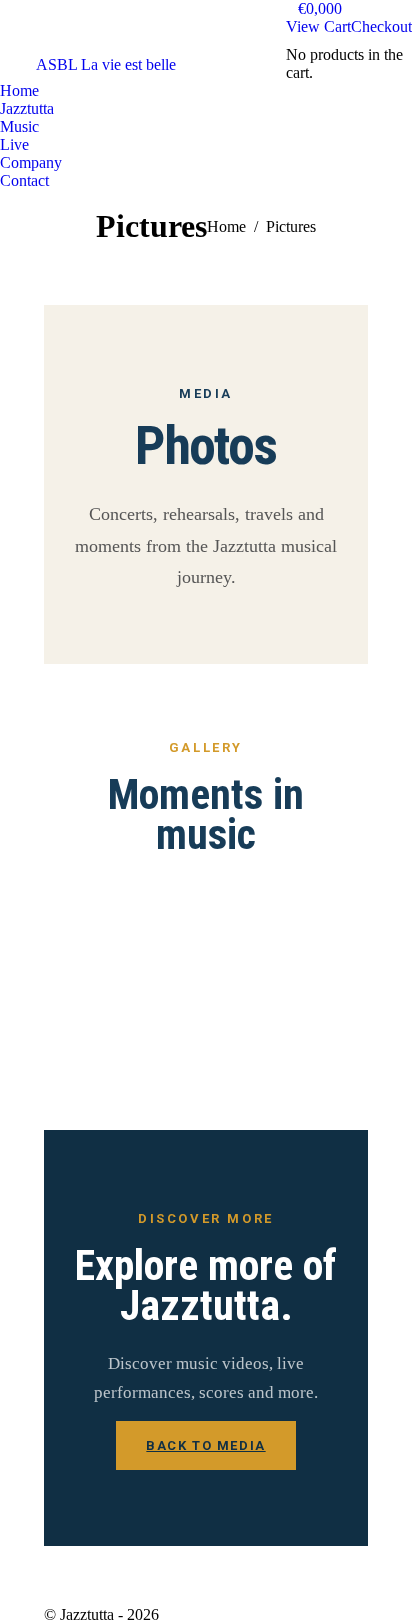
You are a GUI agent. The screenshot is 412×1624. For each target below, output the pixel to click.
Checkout (381, 26)
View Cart (318, 26)
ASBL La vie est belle (106, 64)
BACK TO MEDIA (205, 1445)
